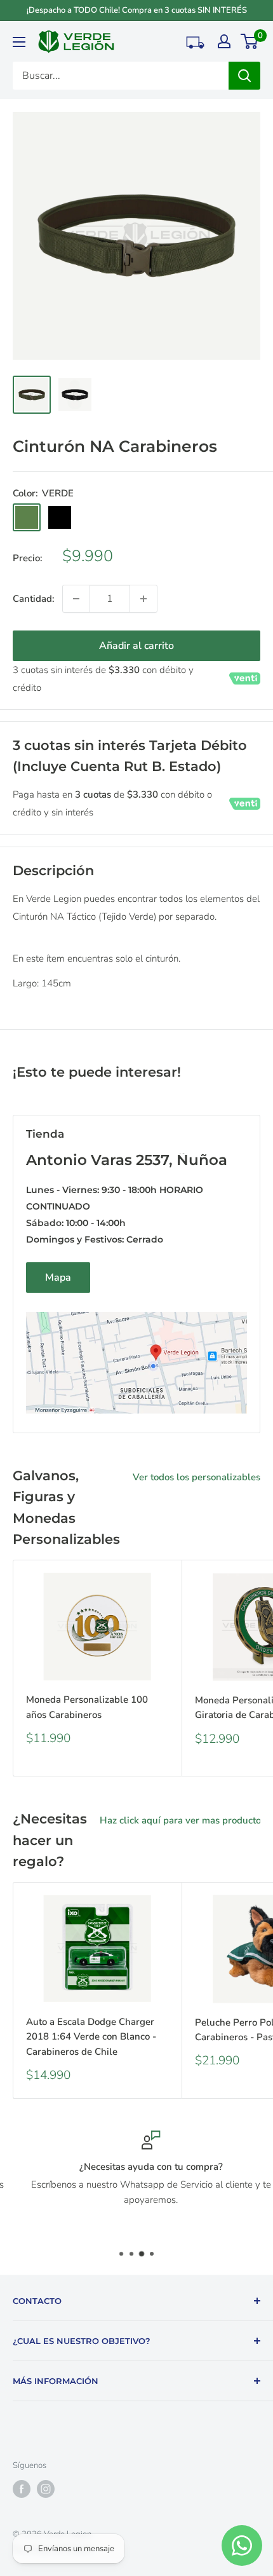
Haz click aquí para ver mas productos (183, 1820)
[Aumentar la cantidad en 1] (143, 599)
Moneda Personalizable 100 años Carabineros (87, 1707)
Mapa (58, 1278)
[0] (250, 41)
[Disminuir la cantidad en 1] (76, 599)
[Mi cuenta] (224, 41)
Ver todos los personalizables (196, 1477)
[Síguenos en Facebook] (22, 2489)
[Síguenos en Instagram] (46, 2489)
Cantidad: (34, 599)
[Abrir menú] (19, 42)
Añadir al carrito (136, 646)
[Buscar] (244, 76)
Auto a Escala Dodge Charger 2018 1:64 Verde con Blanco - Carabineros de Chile (91, 2037)
